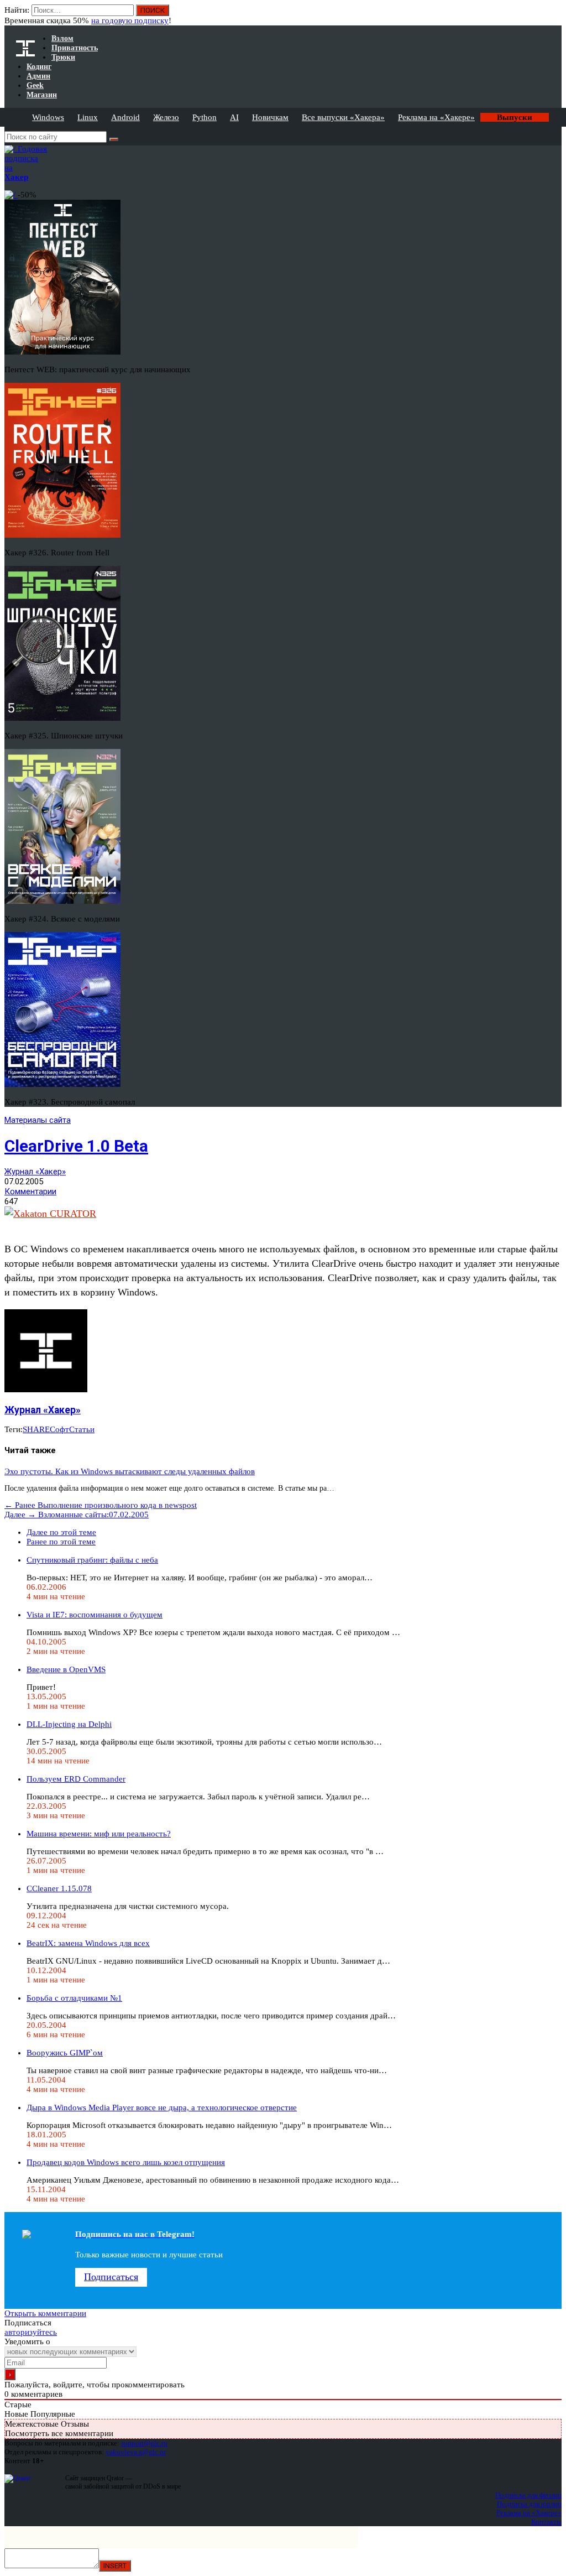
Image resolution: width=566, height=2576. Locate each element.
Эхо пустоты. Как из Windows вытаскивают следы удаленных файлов (130, 1471)
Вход (554, 15)
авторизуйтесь (31, 2332)
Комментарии (30, 1191)
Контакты (546, 2522)
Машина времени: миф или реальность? (99, 1834)
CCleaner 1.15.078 (59, 1888)
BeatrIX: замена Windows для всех (88, 1943)
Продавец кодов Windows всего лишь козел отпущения (126, 2162)
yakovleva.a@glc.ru (136, 2452)
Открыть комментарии (45, 2313)
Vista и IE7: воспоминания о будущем (95, 1615)
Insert (115, 2566)
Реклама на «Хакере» (436, 117)
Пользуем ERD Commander (76, 1779)
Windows (48, 117)
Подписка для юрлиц (529, 2504)
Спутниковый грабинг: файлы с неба (92, 1560)
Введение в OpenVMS (66, 1669)
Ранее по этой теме (61, 1542)
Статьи (82, 1429)
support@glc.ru (144, 2443)
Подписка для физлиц (528, 2495)
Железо (166, 117)
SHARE (36, 1429)
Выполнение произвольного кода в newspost (101, 1505)
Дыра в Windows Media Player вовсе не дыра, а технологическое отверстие (162, 2107)
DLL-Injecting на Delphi (69, 1724)
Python (205, 117)
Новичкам (270, 117)
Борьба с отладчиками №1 (74, 1998)
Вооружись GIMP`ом (65, 2053)
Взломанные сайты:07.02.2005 (77, 1515)
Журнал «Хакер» (35, 1172)
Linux (88, 117)
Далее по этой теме (61, 1532)
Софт (59, 1429)
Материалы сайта (38, 1120)
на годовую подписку (130, 20)
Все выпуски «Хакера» (343, 117)
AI (234, 117)
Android (125, 117)
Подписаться (111, 2277)
